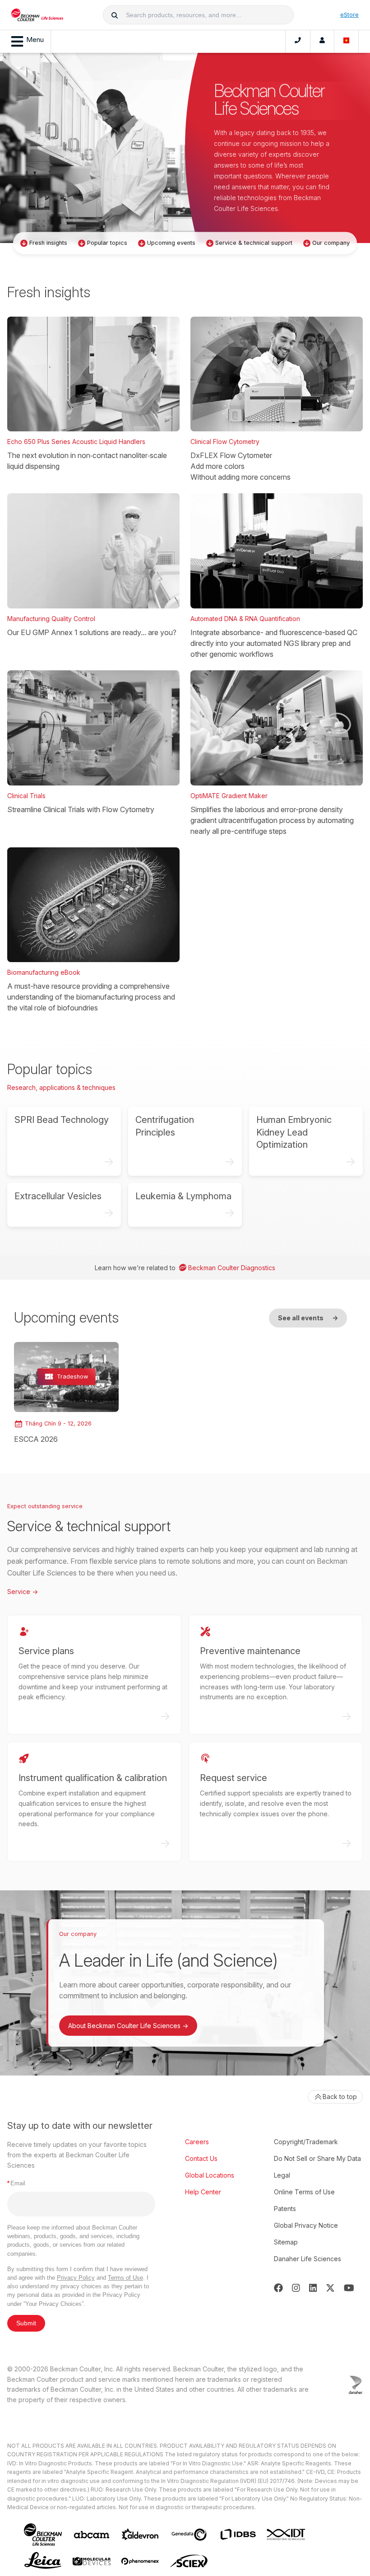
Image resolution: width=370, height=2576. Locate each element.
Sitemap (286, 2242)
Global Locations (210, 2175)
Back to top (340, 2097)
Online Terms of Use (304, 2192)
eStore (349, 14)
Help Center (203, 2192)
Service (23, 1592)
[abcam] (92, 2535)
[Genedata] (189, 2535)
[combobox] (199, 15)
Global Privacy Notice (306, 2225)
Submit (26, 2323)
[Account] (322, 42)
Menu (35, 40)
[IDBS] (238, 2534)
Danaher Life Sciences (308, 2259)
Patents (285, 2209)
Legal (282, 2175)
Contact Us (201, 2158)
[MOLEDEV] (92, 2561)
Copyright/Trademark (306, 2142)
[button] (115, 15)
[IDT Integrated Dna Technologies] (287, 2534)
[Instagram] (296, 2288)
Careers (197, 2142)
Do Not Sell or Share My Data (317, 2158)
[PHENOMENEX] (140, 2561)
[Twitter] (330, 2288)
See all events (308, 1318)
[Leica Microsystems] (43, 2561)
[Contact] (298, 42)
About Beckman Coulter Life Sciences (128, 2026)
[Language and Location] (347, 42)
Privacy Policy (76, 2278)
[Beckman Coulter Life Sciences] (37, 15)
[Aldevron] (140, 2535)
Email (16, 2183)
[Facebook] (278, 2288)
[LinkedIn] (313, 2288)
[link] (66, 1393)
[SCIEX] (189, 2561)
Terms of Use (125, 2278)
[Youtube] (349, 2288)
